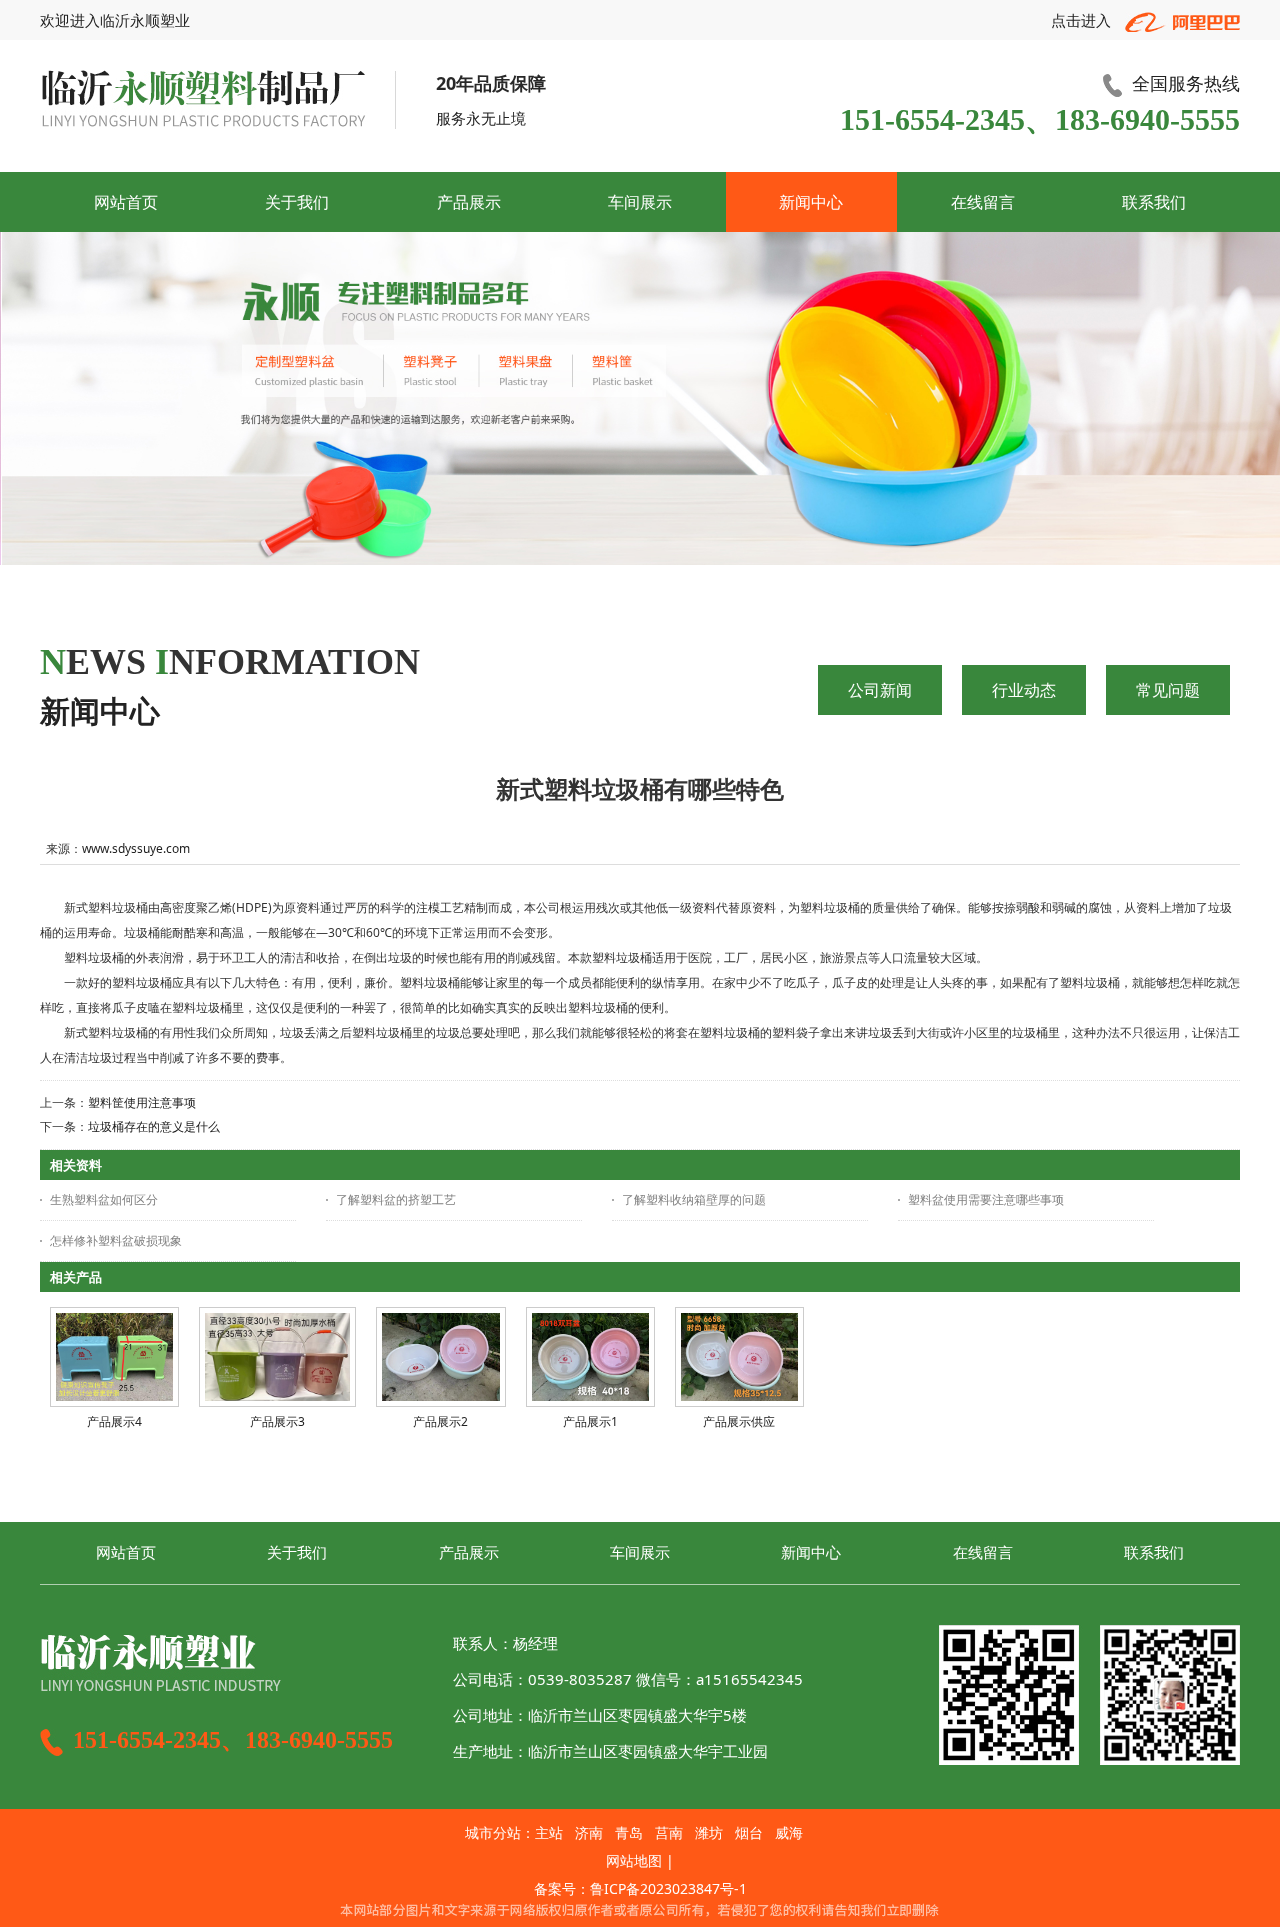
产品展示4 (114, 1421)
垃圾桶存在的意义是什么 (154, 1126)
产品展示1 (590, 1421)
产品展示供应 (739, 1421)
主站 (549, 1832)
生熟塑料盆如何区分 (104, 1199)
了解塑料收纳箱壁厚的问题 (694, 1199)
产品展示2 (440, 1421)
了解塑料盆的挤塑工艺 (396, 1199)
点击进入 (1083, 20)
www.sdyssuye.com (136, 848)
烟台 (749, 1832)
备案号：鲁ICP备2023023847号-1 (640, 1888)
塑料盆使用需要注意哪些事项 (986, 1199)
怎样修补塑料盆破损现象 (116, 1240)
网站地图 (634, 1860)
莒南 (669, 1832)
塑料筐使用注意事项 (142, 1102)
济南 (589, 1832)
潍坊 (709, 1832)
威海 (789, 1832)
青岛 (629, 1832)
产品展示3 (277, 1421)
